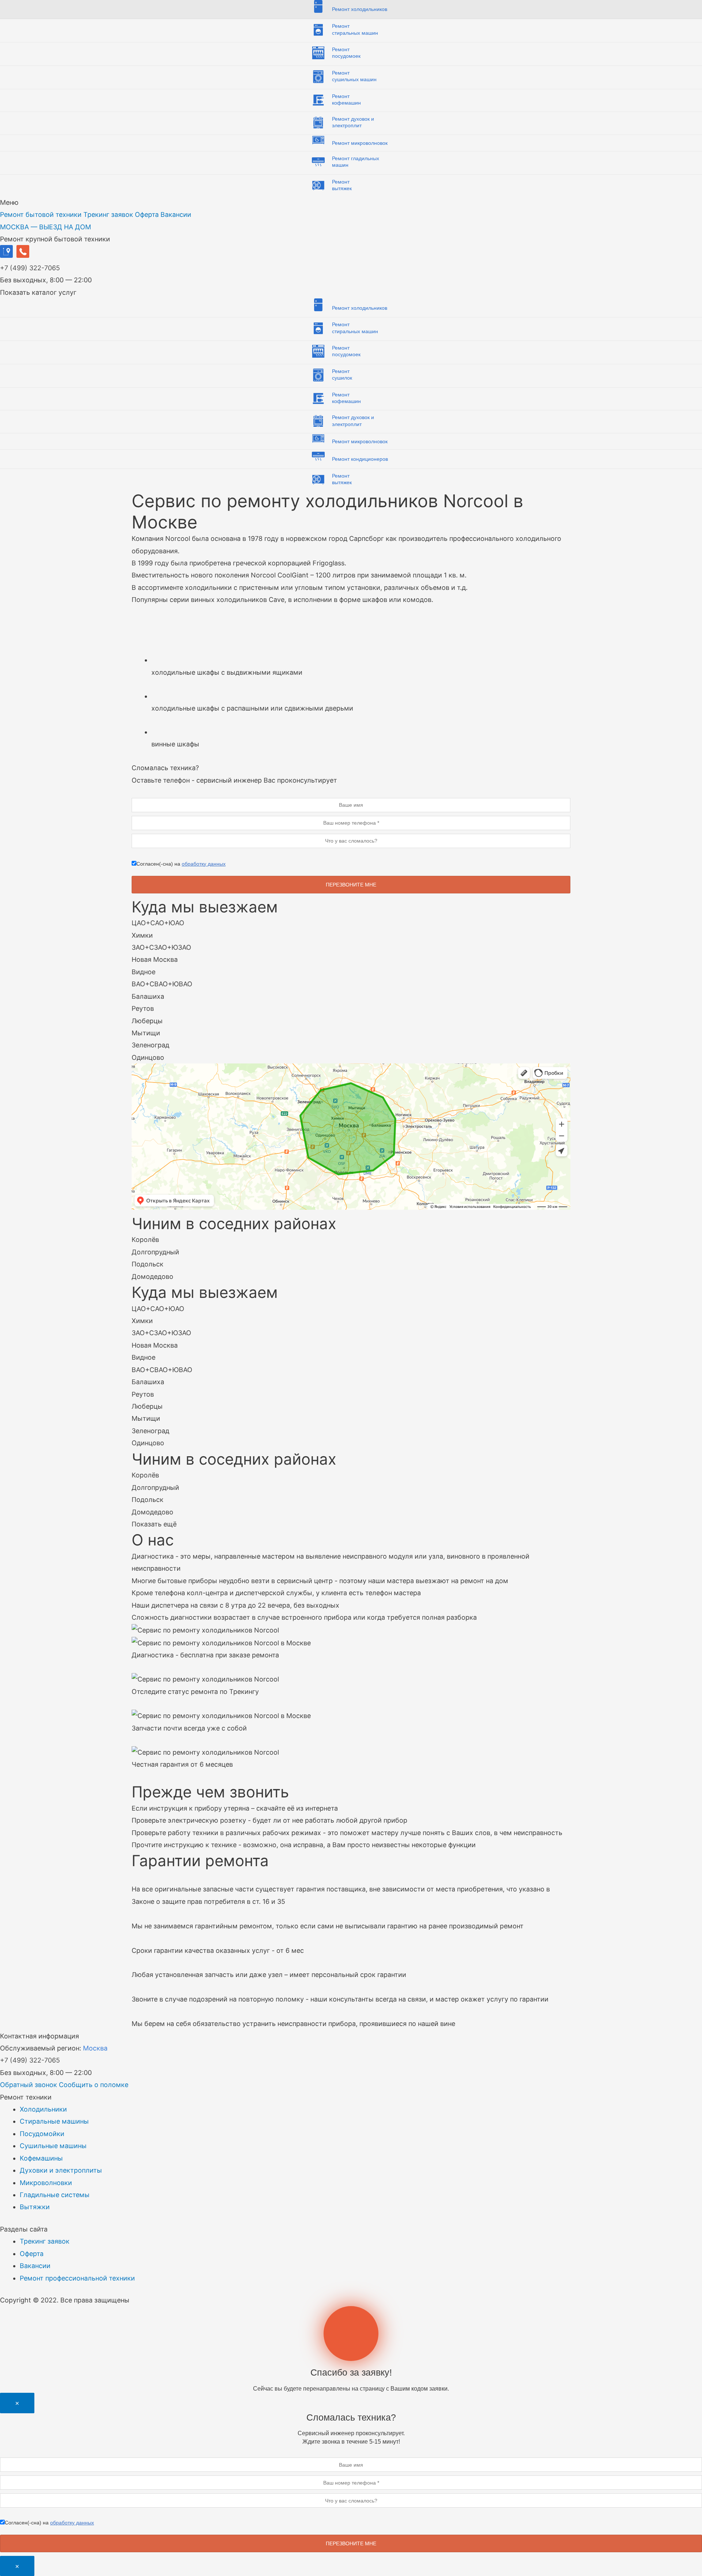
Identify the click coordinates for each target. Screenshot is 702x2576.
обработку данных (204, 864)
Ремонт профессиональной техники (77, 2278)
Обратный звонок (29, 2085)
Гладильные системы (55, 2195)
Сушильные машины (53, 2146)
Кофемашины (41, 2158)
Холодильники (43, 2109)
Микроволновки (46, 2183)
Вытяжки (35, 2207)
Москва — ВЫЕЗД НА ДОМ (46, 227)
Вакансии (176, 214)
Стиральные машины (54, 2121)
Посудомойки (42, 2134)
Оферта (147, 214)
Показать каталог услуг (38, 292)
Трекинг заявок (108, 214)
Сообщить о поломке (94, 2085)
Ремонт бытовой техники (41, 214)
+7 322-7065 (30, 268)
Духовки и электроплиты (61, 2170)
